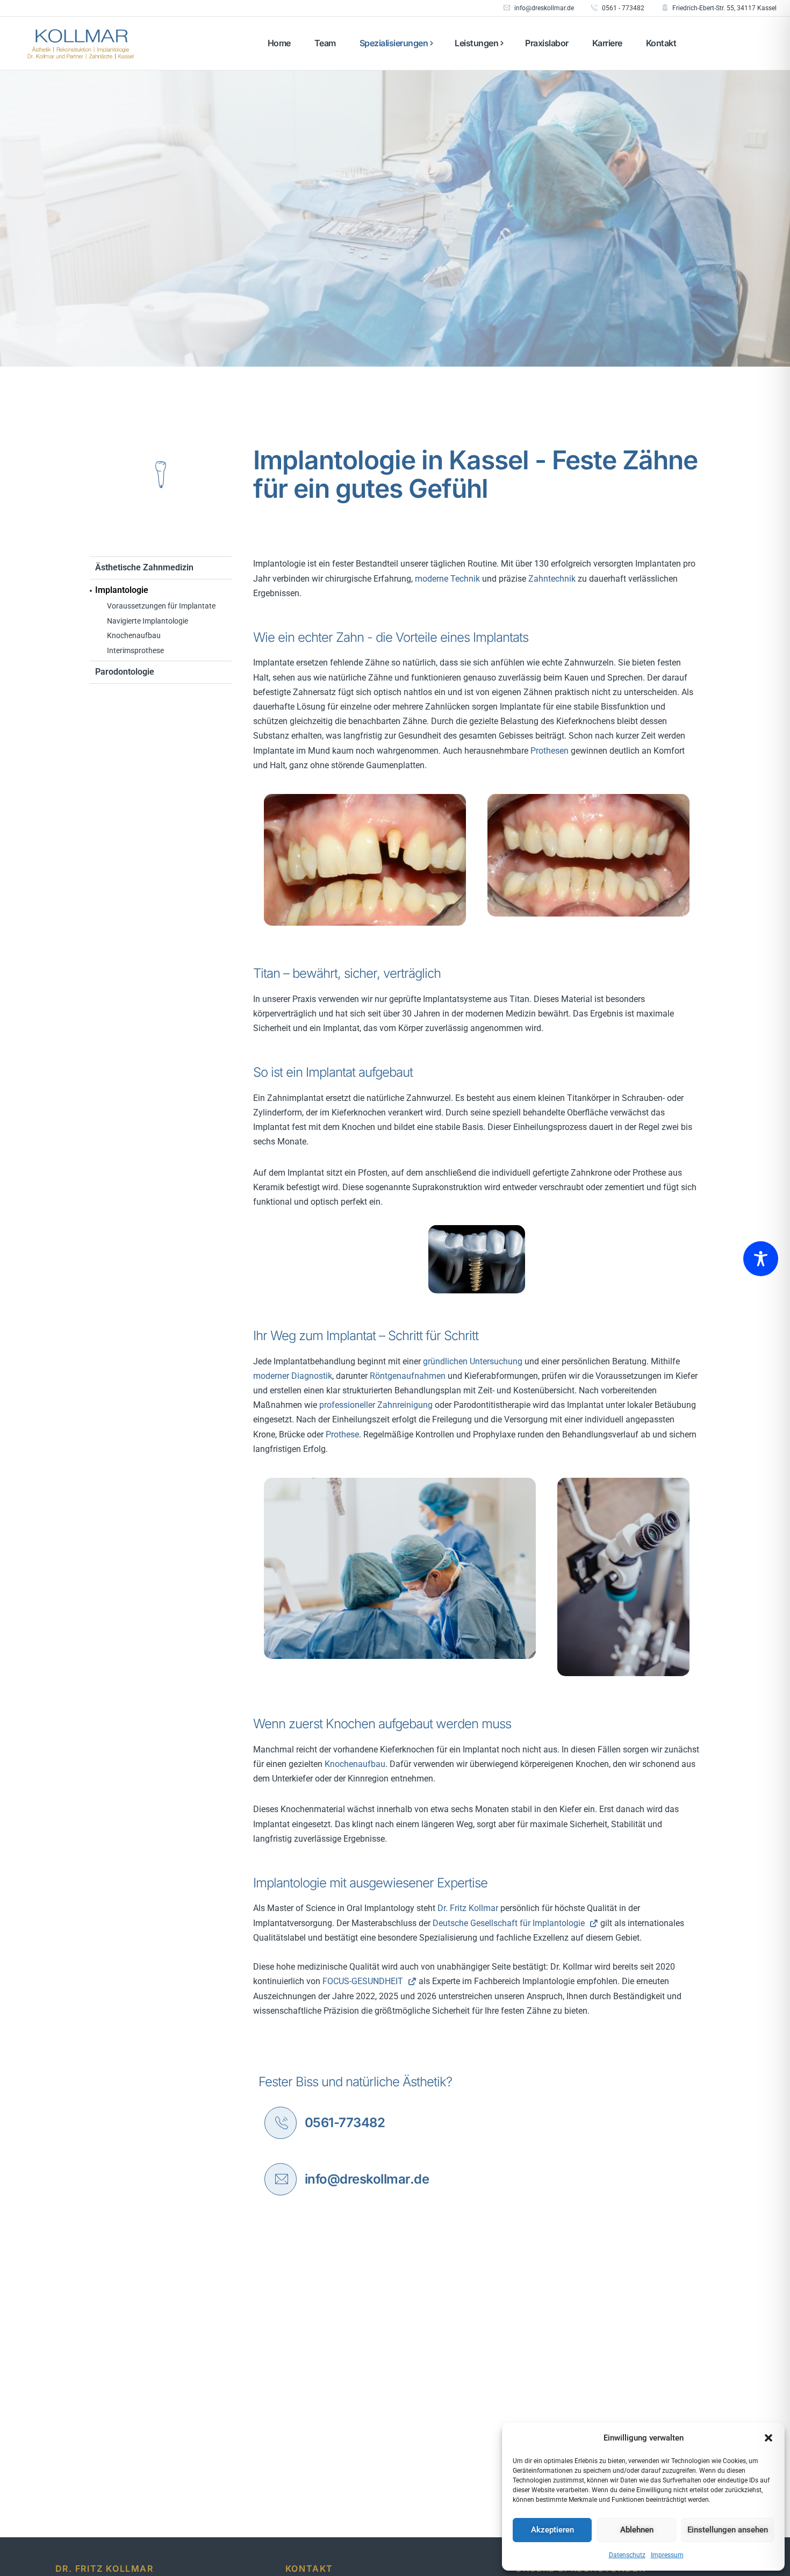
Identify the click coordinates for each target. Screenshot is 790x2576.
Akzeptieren (552, 2530)
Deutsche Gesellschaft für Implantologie (510, 1923)
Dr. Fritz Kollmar (468, 1908)
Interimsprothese (135, 650)
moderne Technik (447, 579)
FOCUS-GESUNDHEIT (364, 1981)
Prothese (342, 1434)
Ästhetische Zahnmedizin (144, 567)
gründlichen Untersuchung (473, 1361)
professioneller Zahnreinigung (376, 1405)
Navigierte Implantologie (148, 621)
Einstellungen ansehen (728, 2530)
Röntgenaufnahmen (408, 1376)
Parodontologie (125, 672)
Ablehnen (637, 2530)
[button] (769, 2438)
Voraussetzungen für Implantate (161, 606)
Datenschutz (627, 2555)
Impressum (667, 2555)
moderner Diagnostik (293, 1376)
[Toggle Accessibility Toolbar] (761, 1259)
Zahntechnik (552, 579)
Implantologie (122, 590)
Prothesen (550, 751)
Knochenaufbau (134, 635)
